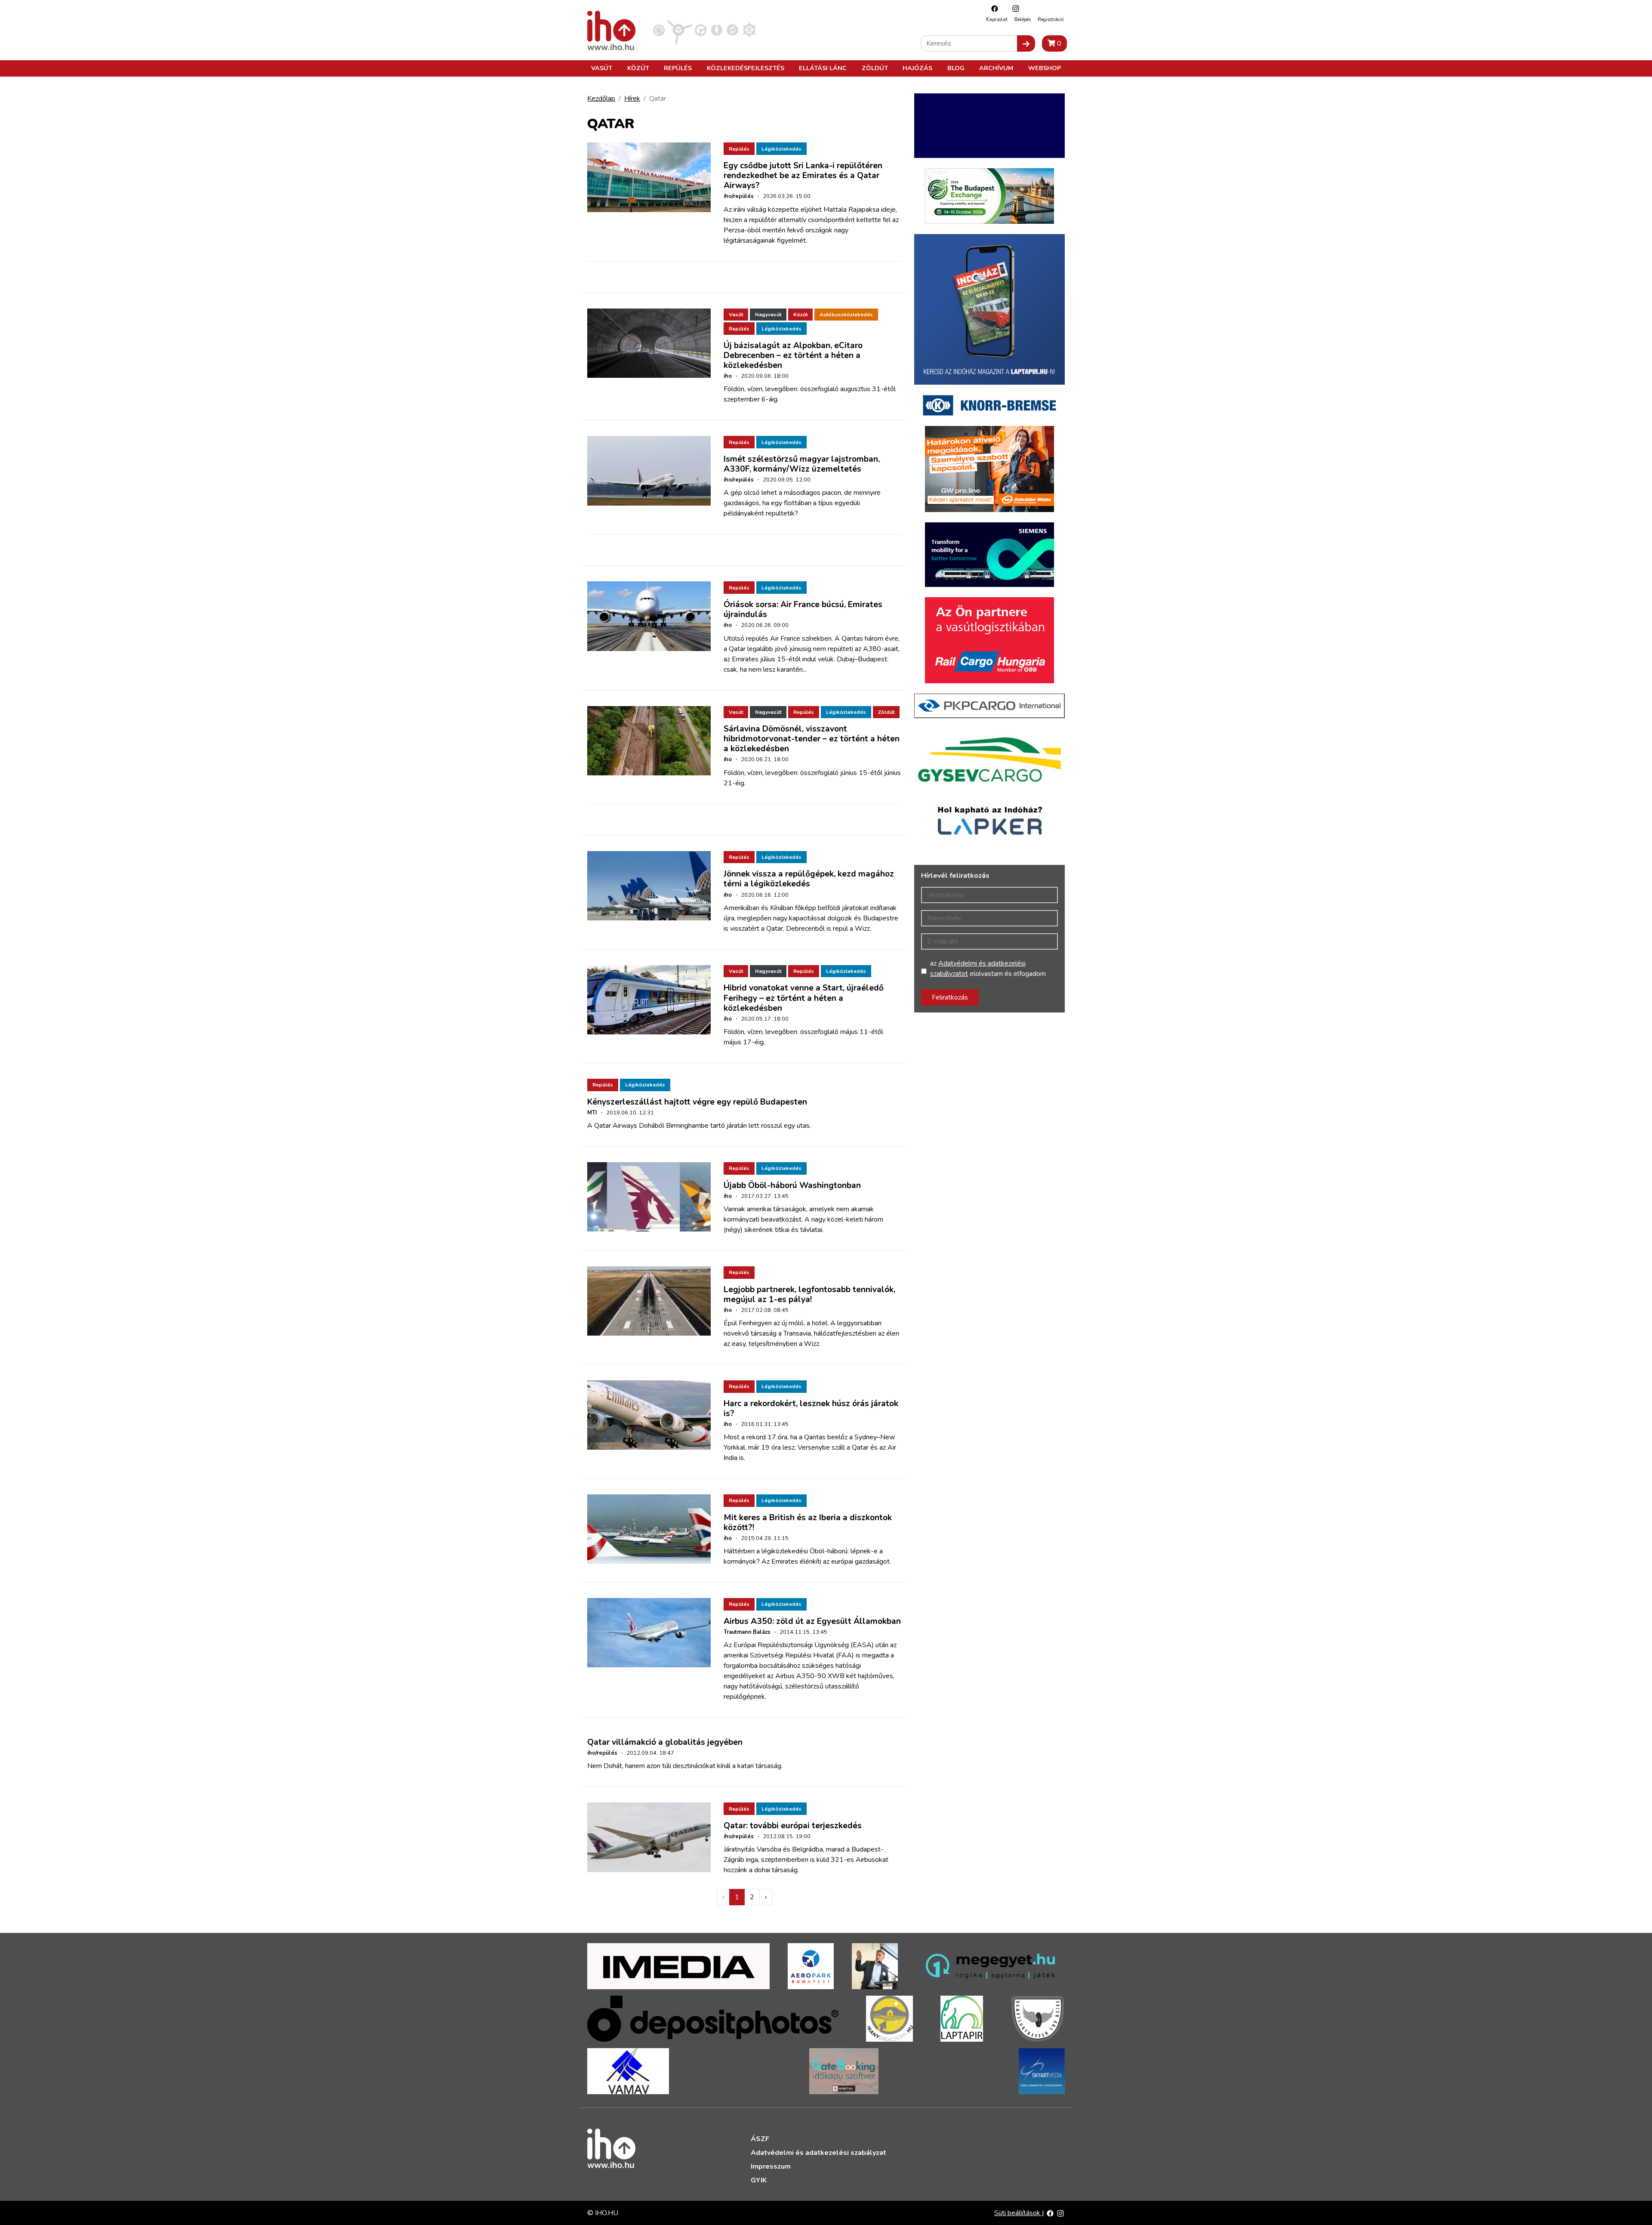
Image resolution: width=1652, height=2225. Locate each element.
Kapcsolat (997, 20)
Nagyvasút (768, 315)
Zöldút (875, 68)
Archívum (996, 68)
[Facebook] (992, 8)
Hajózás (917, 68)
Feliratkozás (950, 997)
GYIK (759, 2180)
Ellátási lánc (823, 68)
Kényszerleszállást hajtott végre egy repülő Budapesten (697, 1102)
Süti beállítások (1018, 2213)
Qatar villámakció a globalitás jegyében (665, 1742)
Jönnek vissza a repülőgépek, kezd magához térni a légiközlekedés (809, 879)
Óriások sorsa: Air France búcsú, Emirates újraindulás (803, 609)
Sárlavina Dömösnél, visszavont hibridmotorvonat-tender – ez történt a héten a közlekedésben (812, 739)
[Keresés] (1026, 43)
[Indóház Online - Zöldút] (732, 30)
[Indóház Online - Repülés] (680, 30)
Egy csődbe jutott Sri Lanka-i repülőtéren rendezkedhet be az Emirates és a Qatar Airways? (803, 176)
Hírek (632, 99)
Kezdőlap (601, 99)
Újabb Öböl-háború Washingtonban (792, 1185)
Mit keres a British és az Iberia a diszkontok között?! (808, 1523)
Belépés (1023, 20)
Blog (956, 68)
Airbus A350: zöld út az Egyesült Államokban (812, 1621)
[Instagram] (1014, 8)
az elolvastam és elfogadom (988, 969)
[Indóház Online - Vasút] (659, 30)
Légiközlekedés (781, 149)
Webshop (1045, 68)
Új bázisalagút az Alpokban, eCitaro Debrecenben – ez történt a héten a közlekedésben (793, 355)
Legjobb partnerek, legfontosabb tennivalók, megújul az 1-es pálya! (809, 1295)
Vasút (602, 68)
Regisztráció (1051, 20)
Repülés (678, 68)
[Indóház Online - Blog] (717, 30)
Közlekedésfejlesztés (746, 68)
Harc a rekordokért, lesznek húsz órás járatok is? (811, 1409)
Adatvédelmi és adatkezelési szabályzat (818, 2153)
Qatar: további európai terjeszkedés (793, 1826)
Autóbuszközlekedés (846, 315)
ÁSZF (760, 2139)
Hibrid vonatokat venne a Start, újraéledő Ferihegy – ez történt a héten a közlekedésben (804, 998)
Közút (638, 68)
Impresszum (771, 2166)
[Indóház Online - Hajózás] (749, 30)
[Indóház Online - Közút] (701, 30)
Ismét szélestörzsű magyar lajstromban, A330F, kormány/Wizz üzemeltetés (802, 464)
